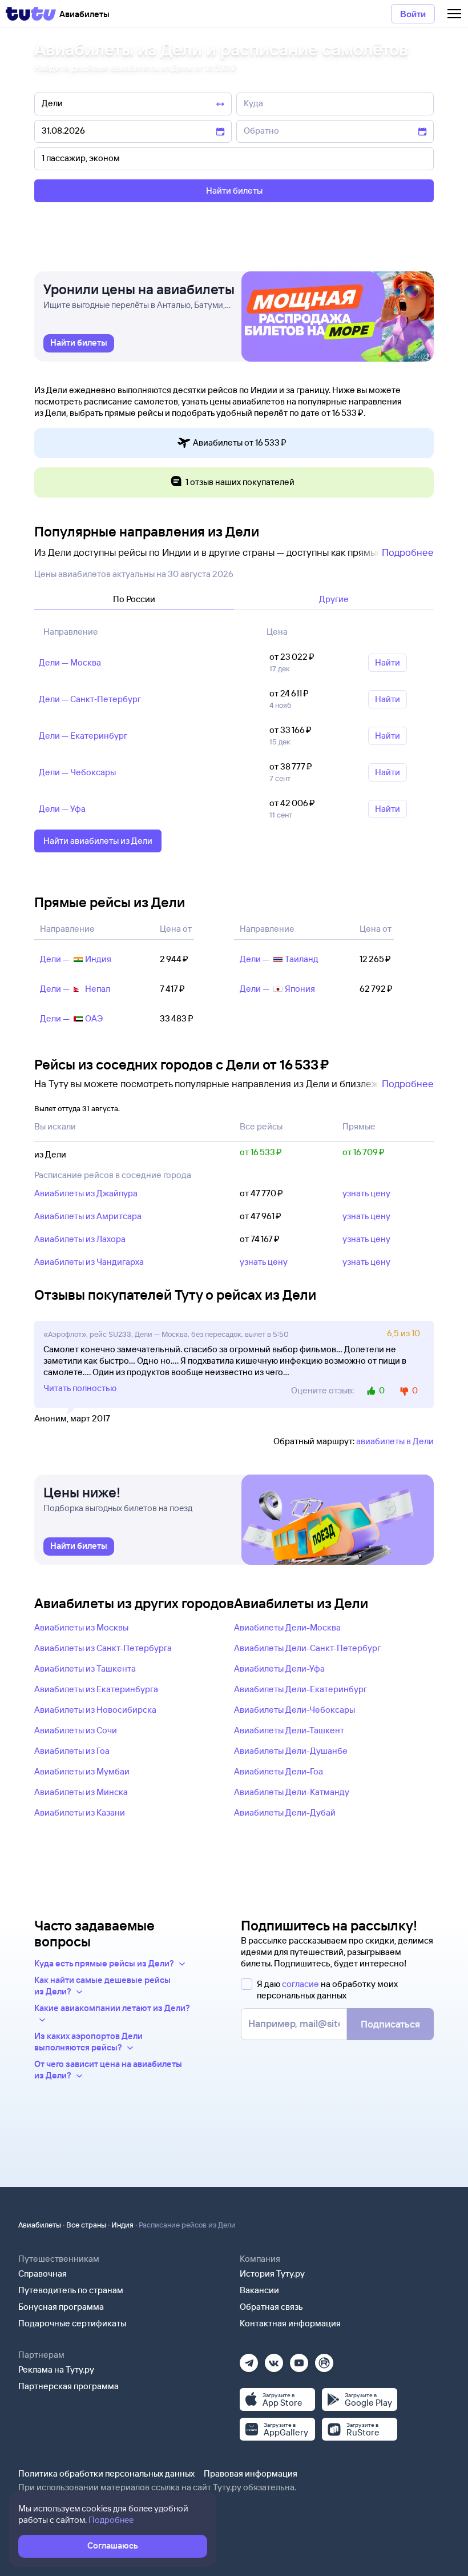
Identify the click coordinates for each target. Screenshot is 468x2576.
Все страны (86, 2225)
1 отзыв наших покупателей (240, 482)
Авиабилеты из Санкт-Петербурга (103, 1648)
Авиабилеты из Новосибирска (95, 1710)
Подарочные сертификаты (72, 2323)
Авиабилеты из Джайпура (86, 1193)
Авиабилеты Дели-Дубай (285, 1812)
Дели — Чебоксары (77, 772)
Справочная (43, 2273)
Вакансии (259, 2290)
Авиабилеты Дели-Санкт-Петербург (307, 1648)
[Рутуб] (324, 2359)
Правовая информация (251, 2473)
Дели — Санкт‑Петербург (90, 699)
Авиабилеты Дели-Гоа (279, 1771)
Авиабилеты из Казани (80, 1812)
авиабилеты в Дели (395, 1441)
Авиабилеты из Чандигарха (89, 1262)
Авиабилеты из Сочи (76, 1730)
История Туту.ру (272, 2273)
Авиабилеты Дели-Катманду (292, 1792)
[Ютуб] (299, 2359)
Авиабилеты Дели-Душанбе (291, 1751)
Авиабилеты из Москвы (81, 1627)
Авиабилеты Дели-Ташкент (289, 1730)
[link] (79, 343)
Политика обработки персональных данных (106, 2473)
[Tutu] (31, 14)
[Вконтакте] (274, 2359)
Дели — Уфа (62, 809)
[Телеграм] (249, 2359)
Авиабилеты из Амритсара (88, 1216)
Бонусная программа (61, 2307)
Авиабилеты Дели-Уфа (279, 1668)
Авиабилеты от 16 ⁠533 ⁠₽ (240, 442)
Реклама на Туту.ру (56, 2369)
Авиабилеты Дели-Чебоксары (294, 1710)
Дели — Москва (70, 662)
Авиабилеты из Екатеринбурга (96, 1689)
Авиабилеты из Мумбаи (82, 1771)
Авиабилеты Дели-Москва (287, 1627)
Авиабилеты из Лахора (80, 1239)
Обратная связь (271, 2307)
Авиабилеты (40, 2225)
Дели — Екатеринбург (83, 736)
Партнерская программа (68, 2386)
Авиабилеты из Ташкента (85, 1668)
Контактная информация (290, 2323)
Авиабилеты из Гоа (72, 1751)
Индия (122, 2225)
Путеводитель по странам (71, 2290)
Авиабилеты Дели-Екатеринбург (300, 1689)
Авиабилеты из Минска (81, 1792)
